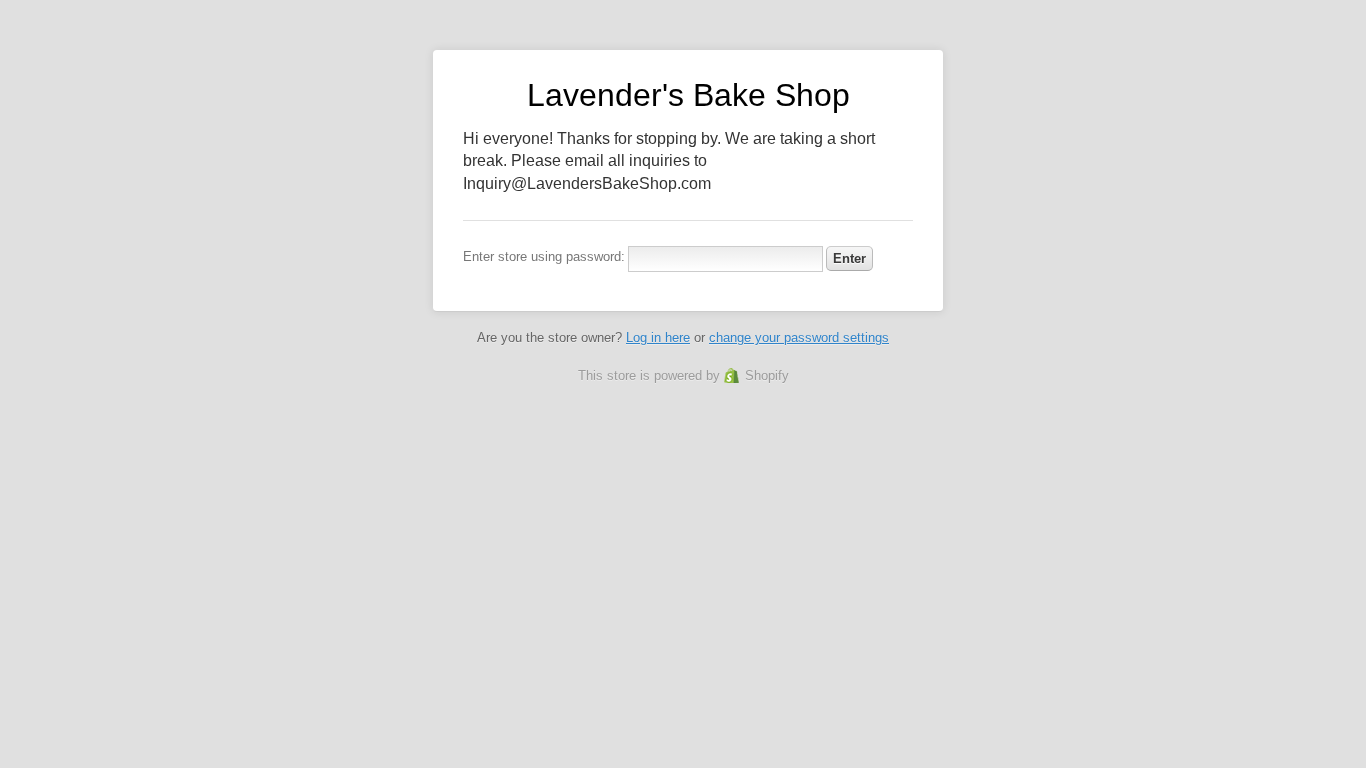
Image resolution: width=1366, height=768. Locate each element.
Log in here (658, 337)
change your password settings (799, 337)
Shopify (767, 375)
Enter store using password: (544, 256)
